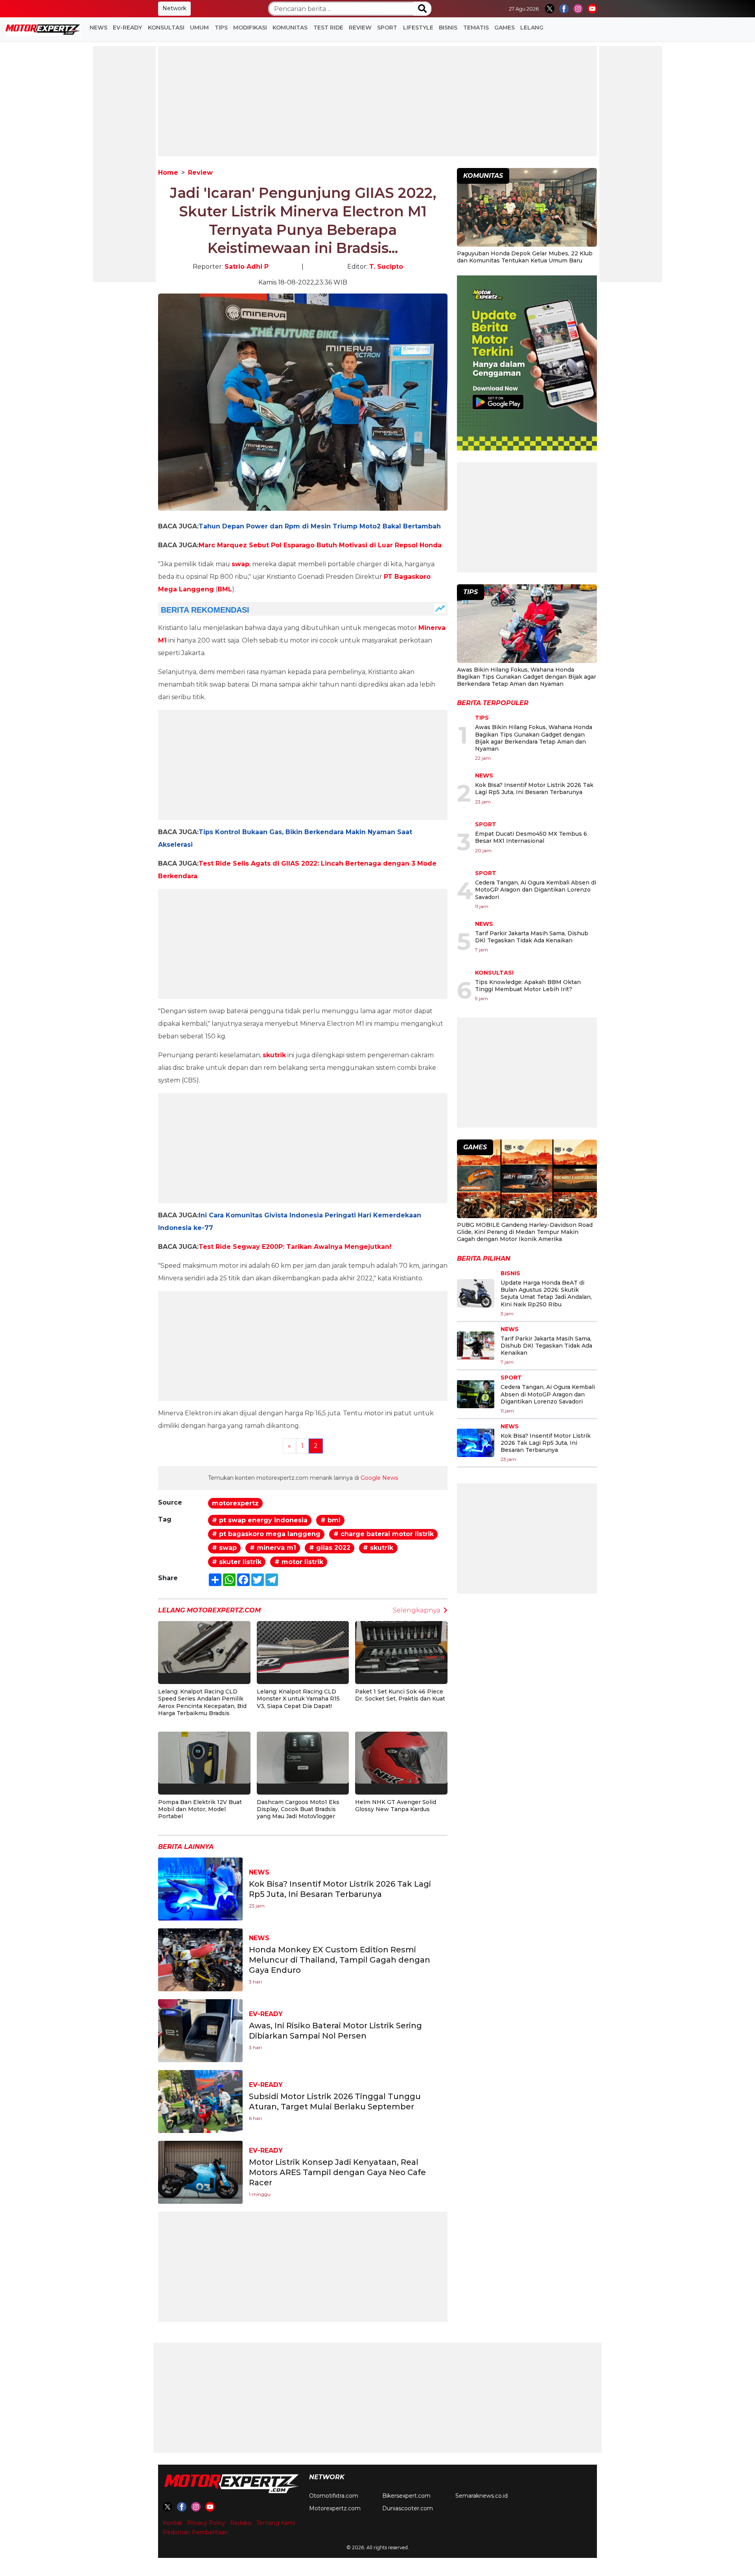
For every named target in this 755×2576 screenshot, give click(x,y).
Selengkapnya (417, 1610)
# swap (224, 1548)
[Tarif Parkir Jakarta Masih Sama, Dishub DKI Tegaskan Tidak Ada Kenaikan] (476, 1346)
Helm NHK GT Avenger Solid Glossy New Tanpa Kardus (396, 1806)
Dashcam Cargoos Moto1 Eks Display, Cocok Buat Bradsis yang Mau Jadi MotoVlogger (298, 1809)
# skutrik (378, 1548)
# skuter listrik (237, 1562)
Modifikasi (250, 28)
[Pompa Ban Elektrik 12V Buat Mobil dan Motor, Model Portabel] (204, 1757)
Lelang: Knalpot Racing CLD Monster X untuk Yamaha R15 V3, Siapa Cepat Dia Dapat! (298, 1699)
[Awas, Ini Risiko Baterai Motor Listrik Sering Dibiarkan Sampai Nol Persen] (200, 2030)
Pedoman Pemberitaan (195, 2532)
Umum (199, 28)
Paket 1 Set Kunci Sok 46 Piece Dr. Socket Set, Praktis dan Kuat (400, 1695)
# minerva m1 (273, 1548)
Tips (221, 28)
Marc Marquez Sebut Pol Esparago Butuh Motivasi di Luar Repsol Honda (320, 545)
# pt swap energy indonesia (260, 1520)
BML (225, 589)
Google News (379, 1478)
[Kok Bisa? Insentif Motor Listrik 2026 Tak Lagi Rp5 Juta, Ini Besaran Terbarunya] (200, 1889)
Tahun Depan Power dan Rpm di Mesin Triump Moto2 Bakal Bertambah (320, 526)
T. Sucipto (386, 267)
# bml (331, 1520)
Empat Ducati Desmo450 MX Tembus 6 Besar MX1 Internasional (531, 837)
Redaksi (241, 2523)
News (99, 28)
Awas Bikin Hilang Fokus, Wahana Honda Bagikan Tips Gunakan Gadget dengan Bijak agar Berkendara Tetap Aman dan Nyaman (527, 677)
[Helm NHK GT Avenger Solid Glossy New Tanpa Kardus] (401, 1757)
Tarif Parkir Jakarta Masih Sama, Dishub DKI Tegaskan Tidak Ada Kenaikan (532, 937)
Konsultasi (166, 28)
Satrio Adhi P (247, 267)
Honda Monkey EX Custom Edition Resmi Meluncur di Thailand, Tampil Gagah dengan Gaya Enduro (340, 1960)
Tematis (476, 28)
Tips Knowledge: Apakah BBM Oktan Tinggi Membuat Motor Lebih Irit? (528, 986)
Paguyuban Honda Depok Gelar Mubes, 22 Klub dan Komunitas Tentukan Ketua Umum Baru (525, 257)
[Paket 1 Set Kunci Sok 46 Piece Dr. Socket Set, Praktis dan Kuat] (401, 1646)
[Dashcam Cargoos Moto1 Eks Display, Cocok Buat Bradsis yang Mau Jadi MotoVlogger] (303, 1757)
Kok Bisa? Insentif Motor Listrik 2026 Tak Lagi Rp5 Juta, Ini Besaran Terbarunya (534, 788)
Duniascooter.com (408, 2508)
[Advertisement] (124, 164)
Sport (387, 28)
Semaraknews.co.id (482, 2496)
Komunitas (290, 28)
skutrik (274, 1055)
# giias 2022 (330, 1548)
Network (174, 8)
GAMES (505, 28)
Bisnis (448, 28)
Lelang (532, 28)
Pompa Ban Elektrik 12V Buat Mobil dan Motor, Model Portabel (200, 1809)
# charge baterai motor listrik (384, 1534)
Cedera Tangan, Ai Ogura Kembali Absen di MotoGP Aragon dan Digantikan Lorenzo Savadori (536, 890)
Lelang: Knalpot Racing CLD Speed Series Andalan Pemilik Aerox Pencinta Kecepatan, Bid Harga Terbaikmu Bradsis (202, 1702)
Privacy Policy (206, 2523)
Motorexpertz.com (335, 2508)
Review (360, 28)
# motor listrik (299, 1562)
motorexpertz (235, 1503)
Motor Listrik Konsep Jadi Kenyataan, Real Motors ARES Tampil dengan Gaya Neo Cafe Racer (337, 2172)
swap (240, 564)
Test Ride (328, 28)
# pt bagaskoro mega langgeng (266, 1534)
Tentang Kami (276, 2523)
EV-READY (127, 28)
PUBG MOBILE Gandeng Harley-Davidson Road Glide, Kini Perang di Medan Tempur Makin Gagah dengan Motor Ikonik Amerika (525, 1232)
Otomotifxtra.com (334, 2496)
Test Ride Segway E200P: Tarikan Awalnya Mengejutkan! (295, 1247)
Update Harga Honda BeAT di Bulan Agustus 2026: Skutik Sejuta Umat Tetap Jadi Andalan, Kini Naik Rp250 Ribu (546, 1294)
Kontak (173, 2523)
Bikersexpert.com (406, 2496)
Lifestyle (418, 28)
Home (168, 173)
